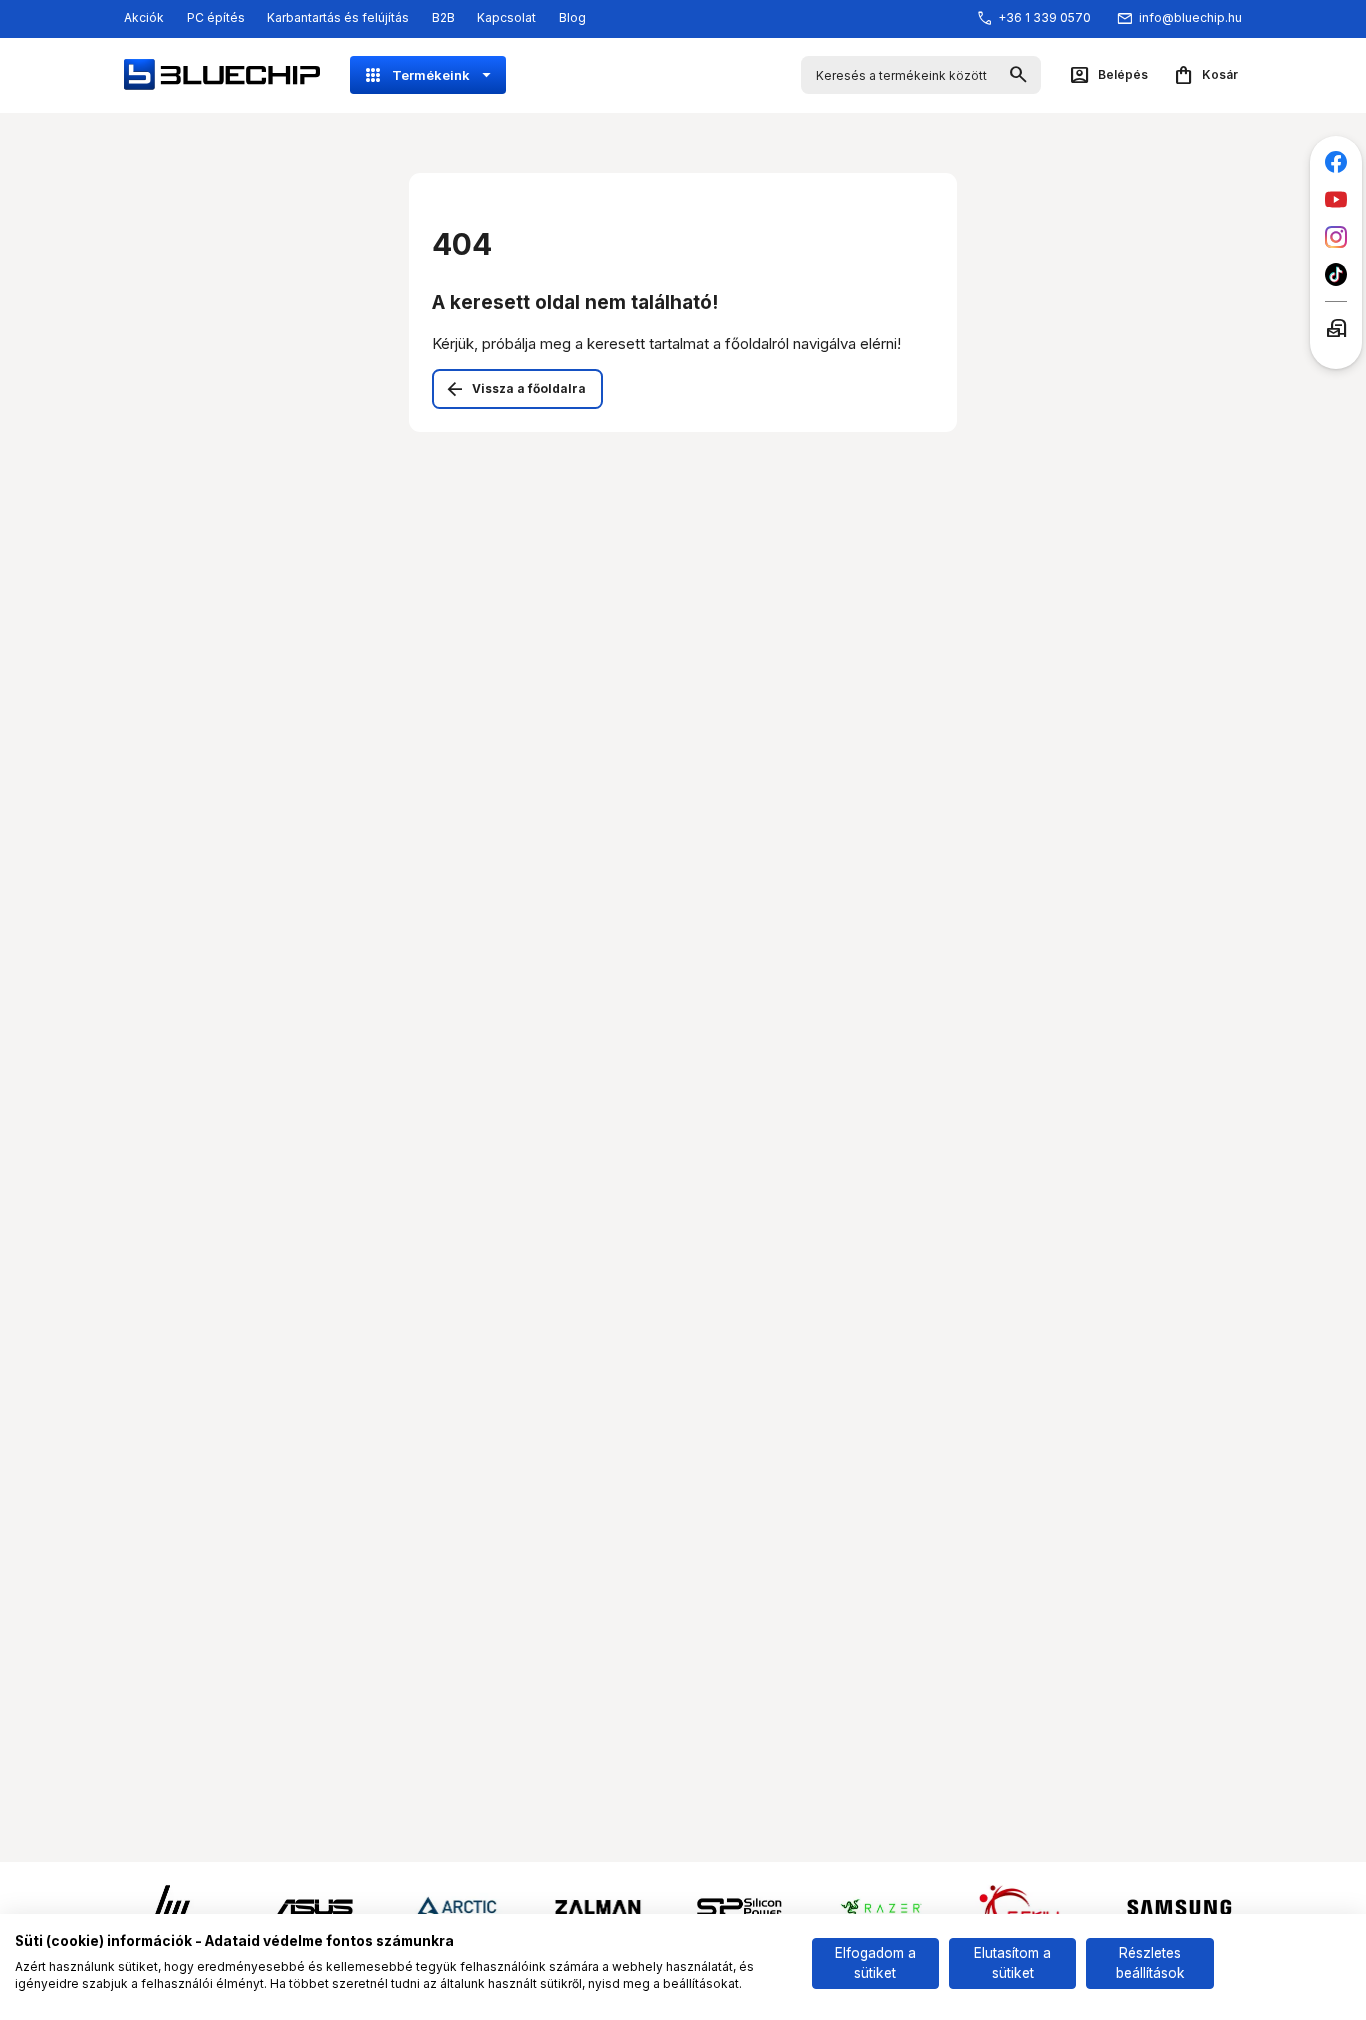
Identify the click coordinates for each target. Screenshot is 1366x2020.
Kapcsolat (506, 17)
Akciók (144, 17)
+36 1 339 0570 (1044, 17)
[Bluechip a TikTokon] (1336, 274)
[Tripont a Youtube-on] (1336, 199)
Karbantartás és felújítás (338, 17)
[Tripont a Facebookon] (1336, 162)
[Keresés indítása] (1018, 75)
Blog (572, 17)
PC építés (216, 17)
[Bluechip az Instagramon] (1336, 237)
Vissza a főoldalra (529, 388)
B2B (443, 17)
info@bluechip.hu (1190, 17)
